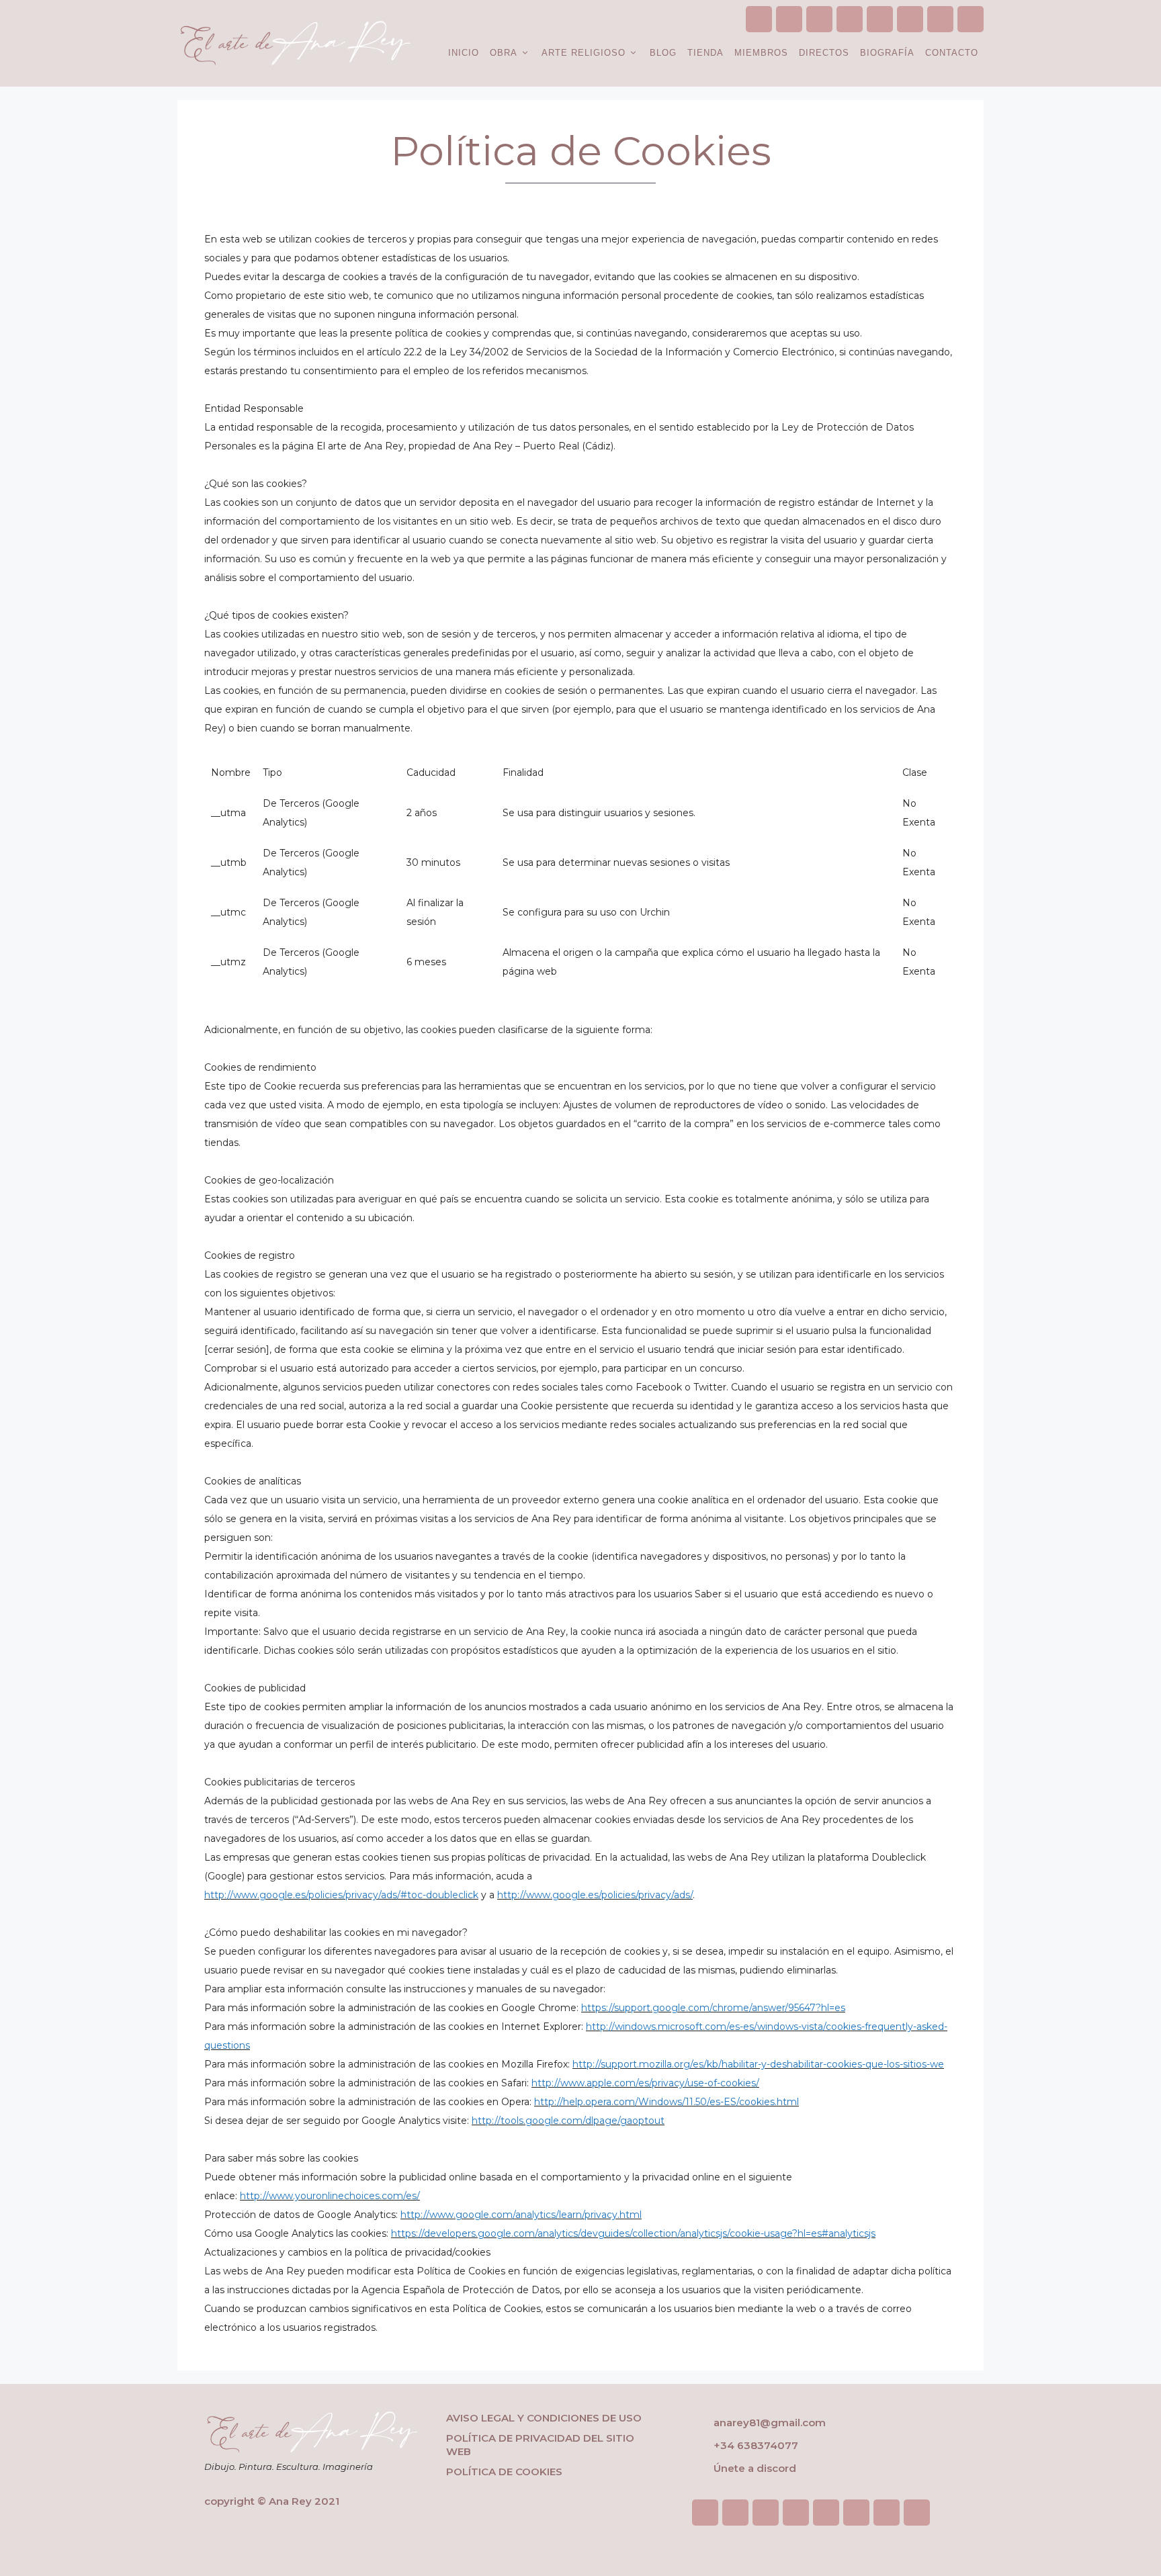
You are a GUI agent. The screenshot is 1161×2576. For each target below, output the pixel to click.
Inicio (464, 53)
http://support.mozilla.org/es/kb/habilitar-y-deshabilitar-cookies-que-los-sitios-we (758, 2064)
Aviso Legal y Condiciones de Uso (544, 2418)
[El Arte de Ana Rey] (295, 42)
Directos (824, 53)
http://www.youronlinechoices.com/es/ (330, 2196)
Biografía (887, 53)
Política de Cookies (504, 2472)
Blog (663, 53)
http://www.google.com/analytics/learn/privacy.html (521, 2215)
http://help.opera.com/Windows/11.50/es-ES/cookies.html (666, 2102)
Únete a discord (755, 2468)
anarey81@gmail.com (768, 2423)
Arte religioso (584, 53)
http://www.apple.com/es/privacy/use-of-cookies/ (645, 2083)
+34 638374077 (756, 2445)
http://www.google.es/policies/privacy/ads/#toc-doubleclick (341, 1895)
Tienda (705, 53)
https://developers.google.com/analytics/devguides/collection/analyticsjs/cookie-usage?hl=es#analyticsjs (633, 2233)
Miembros (761, 53)
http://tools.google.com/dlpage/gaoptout (568, 2121)
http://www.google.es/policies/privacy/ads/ (595, 1895)
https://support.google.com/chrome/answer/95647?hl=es (713, 2008)
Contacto (952, 53)
